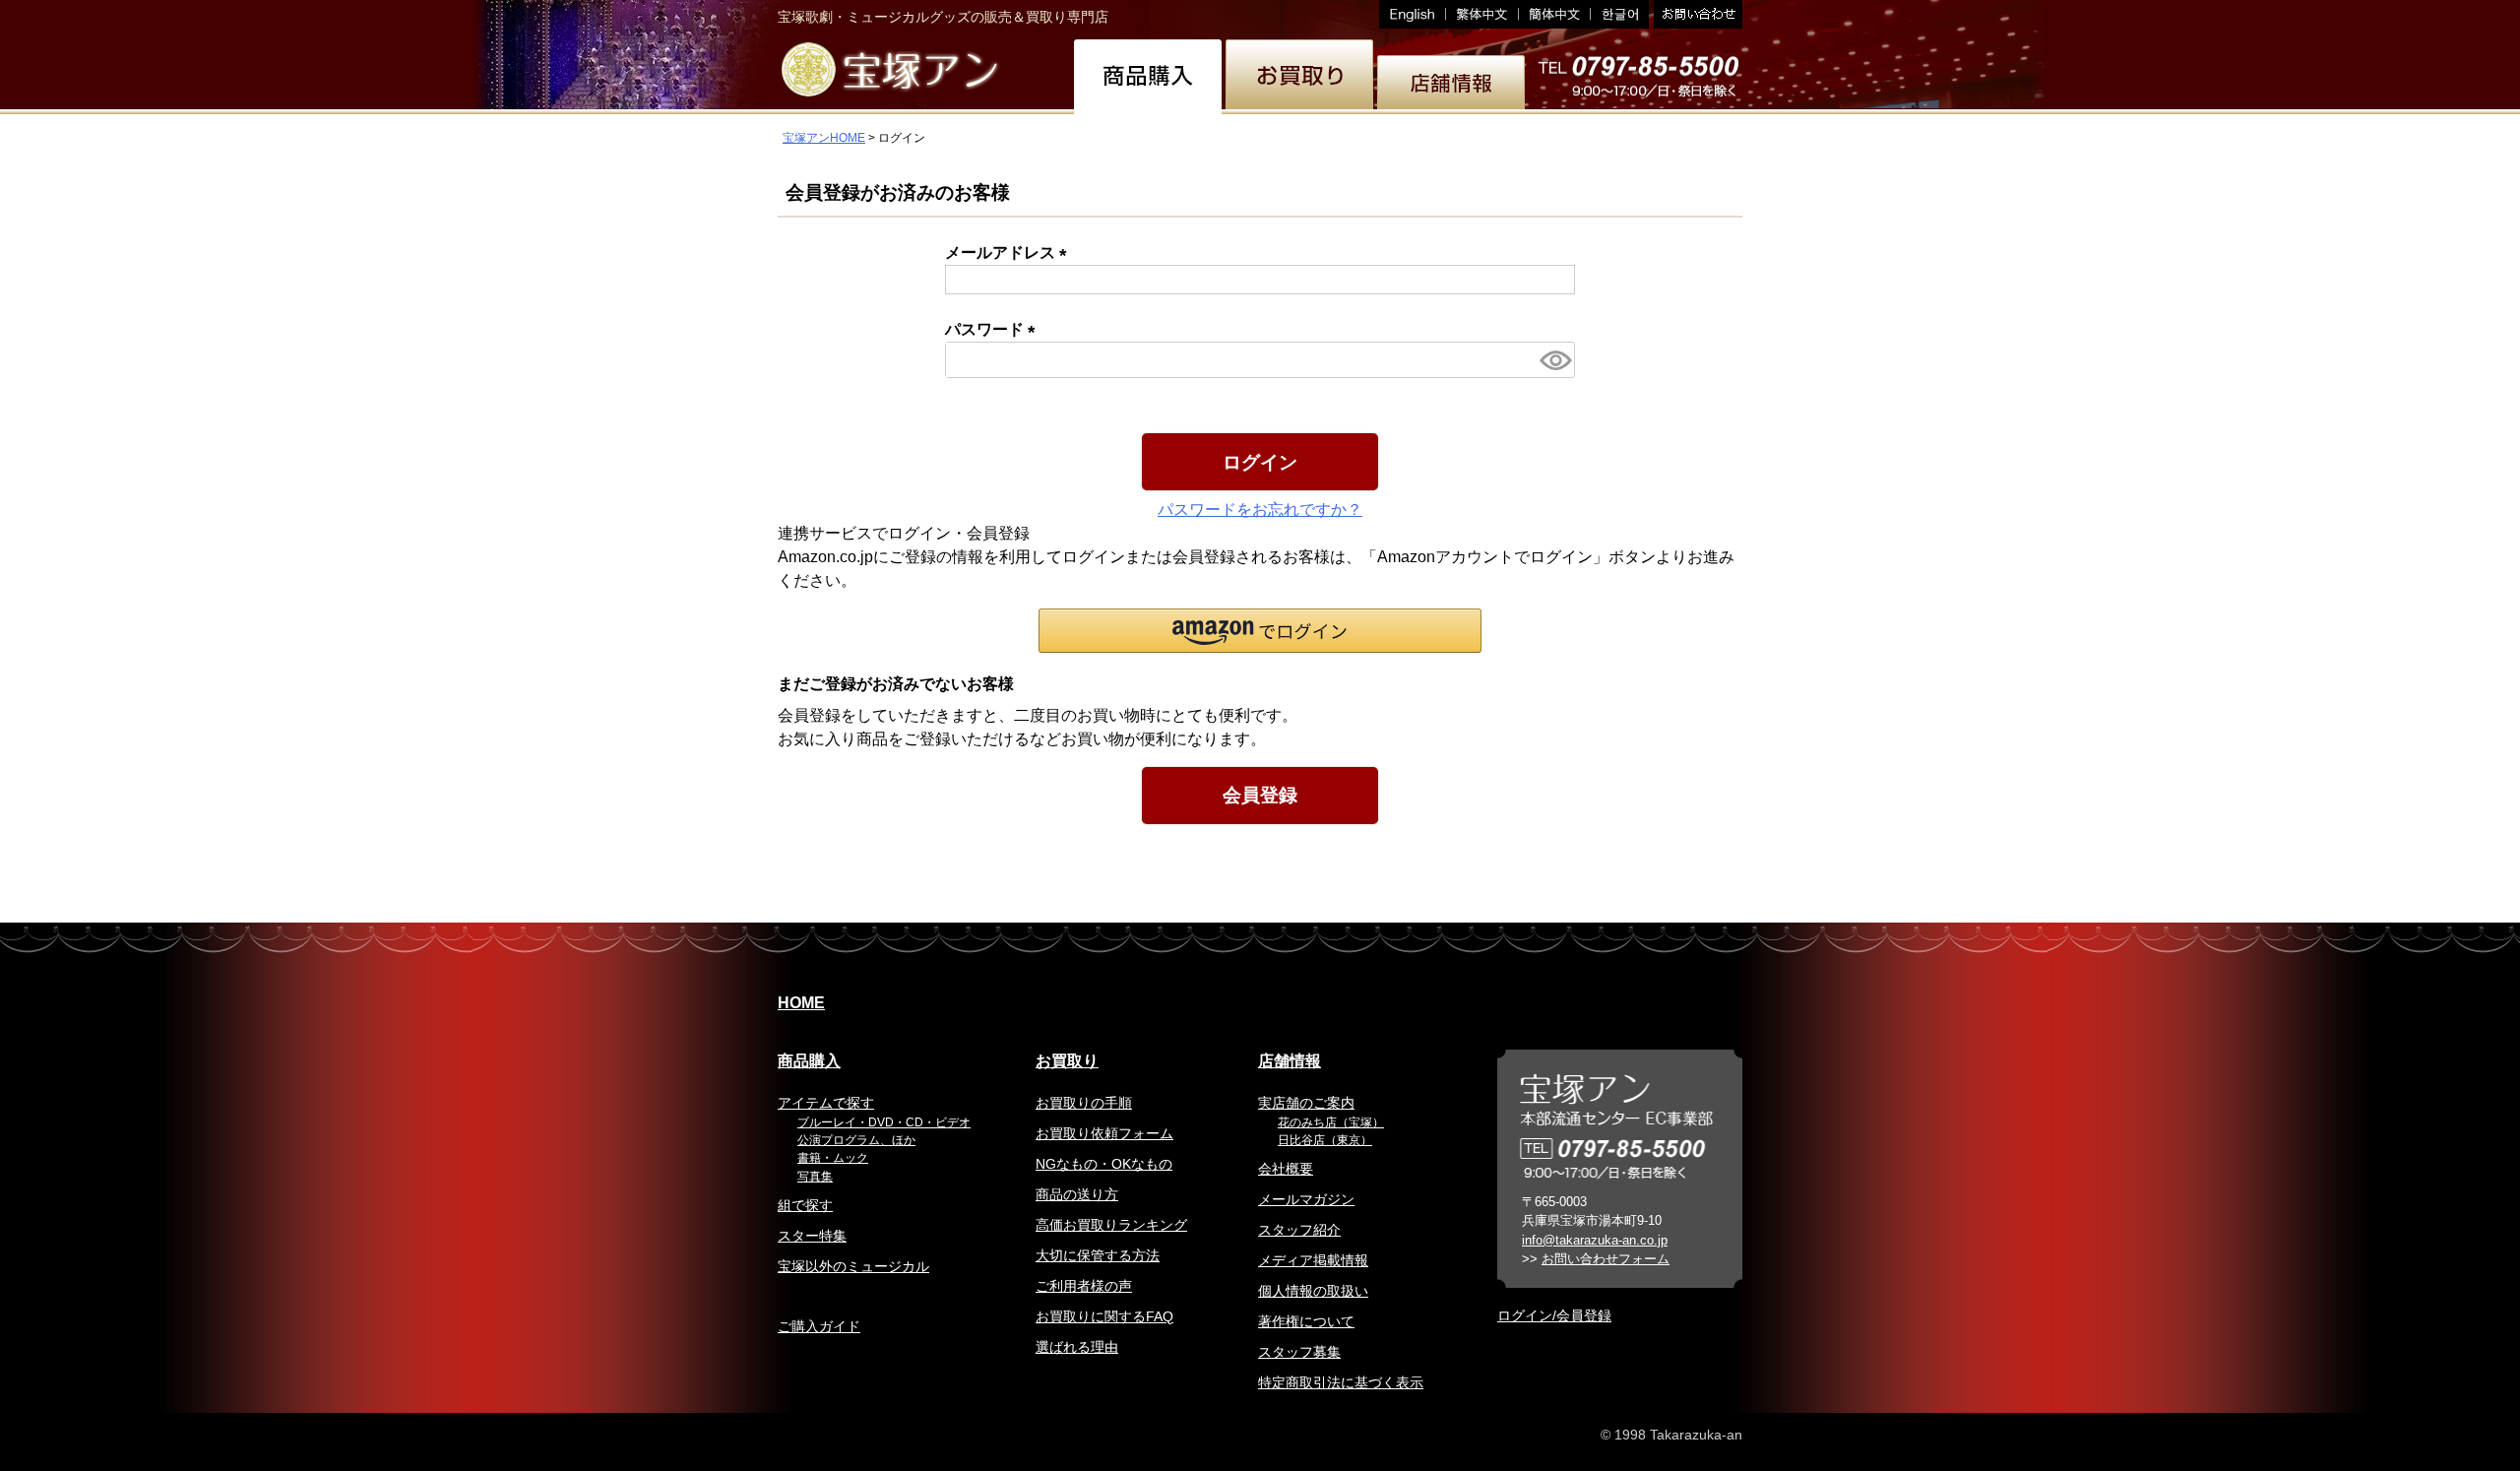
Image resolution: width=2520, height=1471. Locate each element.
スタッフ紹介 (1299, 1230)
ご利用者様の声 (1084, 1286)
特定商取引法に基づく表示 (1341, 1382)
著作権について (1306, 1321)
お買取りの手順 (1084, 1103)
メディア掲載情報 (1313, 1260)
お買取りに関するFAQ (1104, 1316)
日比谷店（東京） (1325, 1140)
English (1413, 14)
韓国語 (1620, 14)
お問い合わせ (1696, 14)
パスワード (994, 329)
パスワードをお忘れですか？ (1260, 510)
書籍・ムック (833, 1158)
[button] (1260, 631)
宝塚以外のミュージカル (853, 1266)
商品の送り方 (1077, 1194)
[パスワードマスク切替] (1554, 360)
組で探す (805, 1205)
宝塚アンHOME (824, 138)
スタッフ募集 (1299, 1352)
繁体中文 (1482, 14)
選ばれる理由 (1077, 1347)
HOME (801, 1003)
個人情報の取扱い (1313, 1291)
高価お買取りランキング (1111, 1225)
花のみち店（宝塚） (1331, 1122)
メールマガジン (1306, 1199)
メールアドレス (1010, 253)
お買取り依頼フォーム (1104, 1133)
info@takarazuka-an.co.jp (1595, 1240)
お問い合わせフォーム (1606, 1259)
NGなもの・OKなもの (1104, 1164)
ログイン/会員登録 (1554, 1315)
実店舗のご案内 (1306, 1103)
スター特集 (812, 1236)
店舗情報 (1290, 1061)
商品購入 (809, 1061)
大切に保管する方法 (1098, 1255)
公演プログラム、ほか (856, 1140)
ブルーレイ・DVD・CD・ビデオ (884, 1122)
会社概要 (1286, 1169)
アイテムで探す (826, 1103)
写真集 (815, 1177)
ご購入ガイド (819, 1326)
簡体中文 (1555, 14)
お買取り (1067, 1061)
